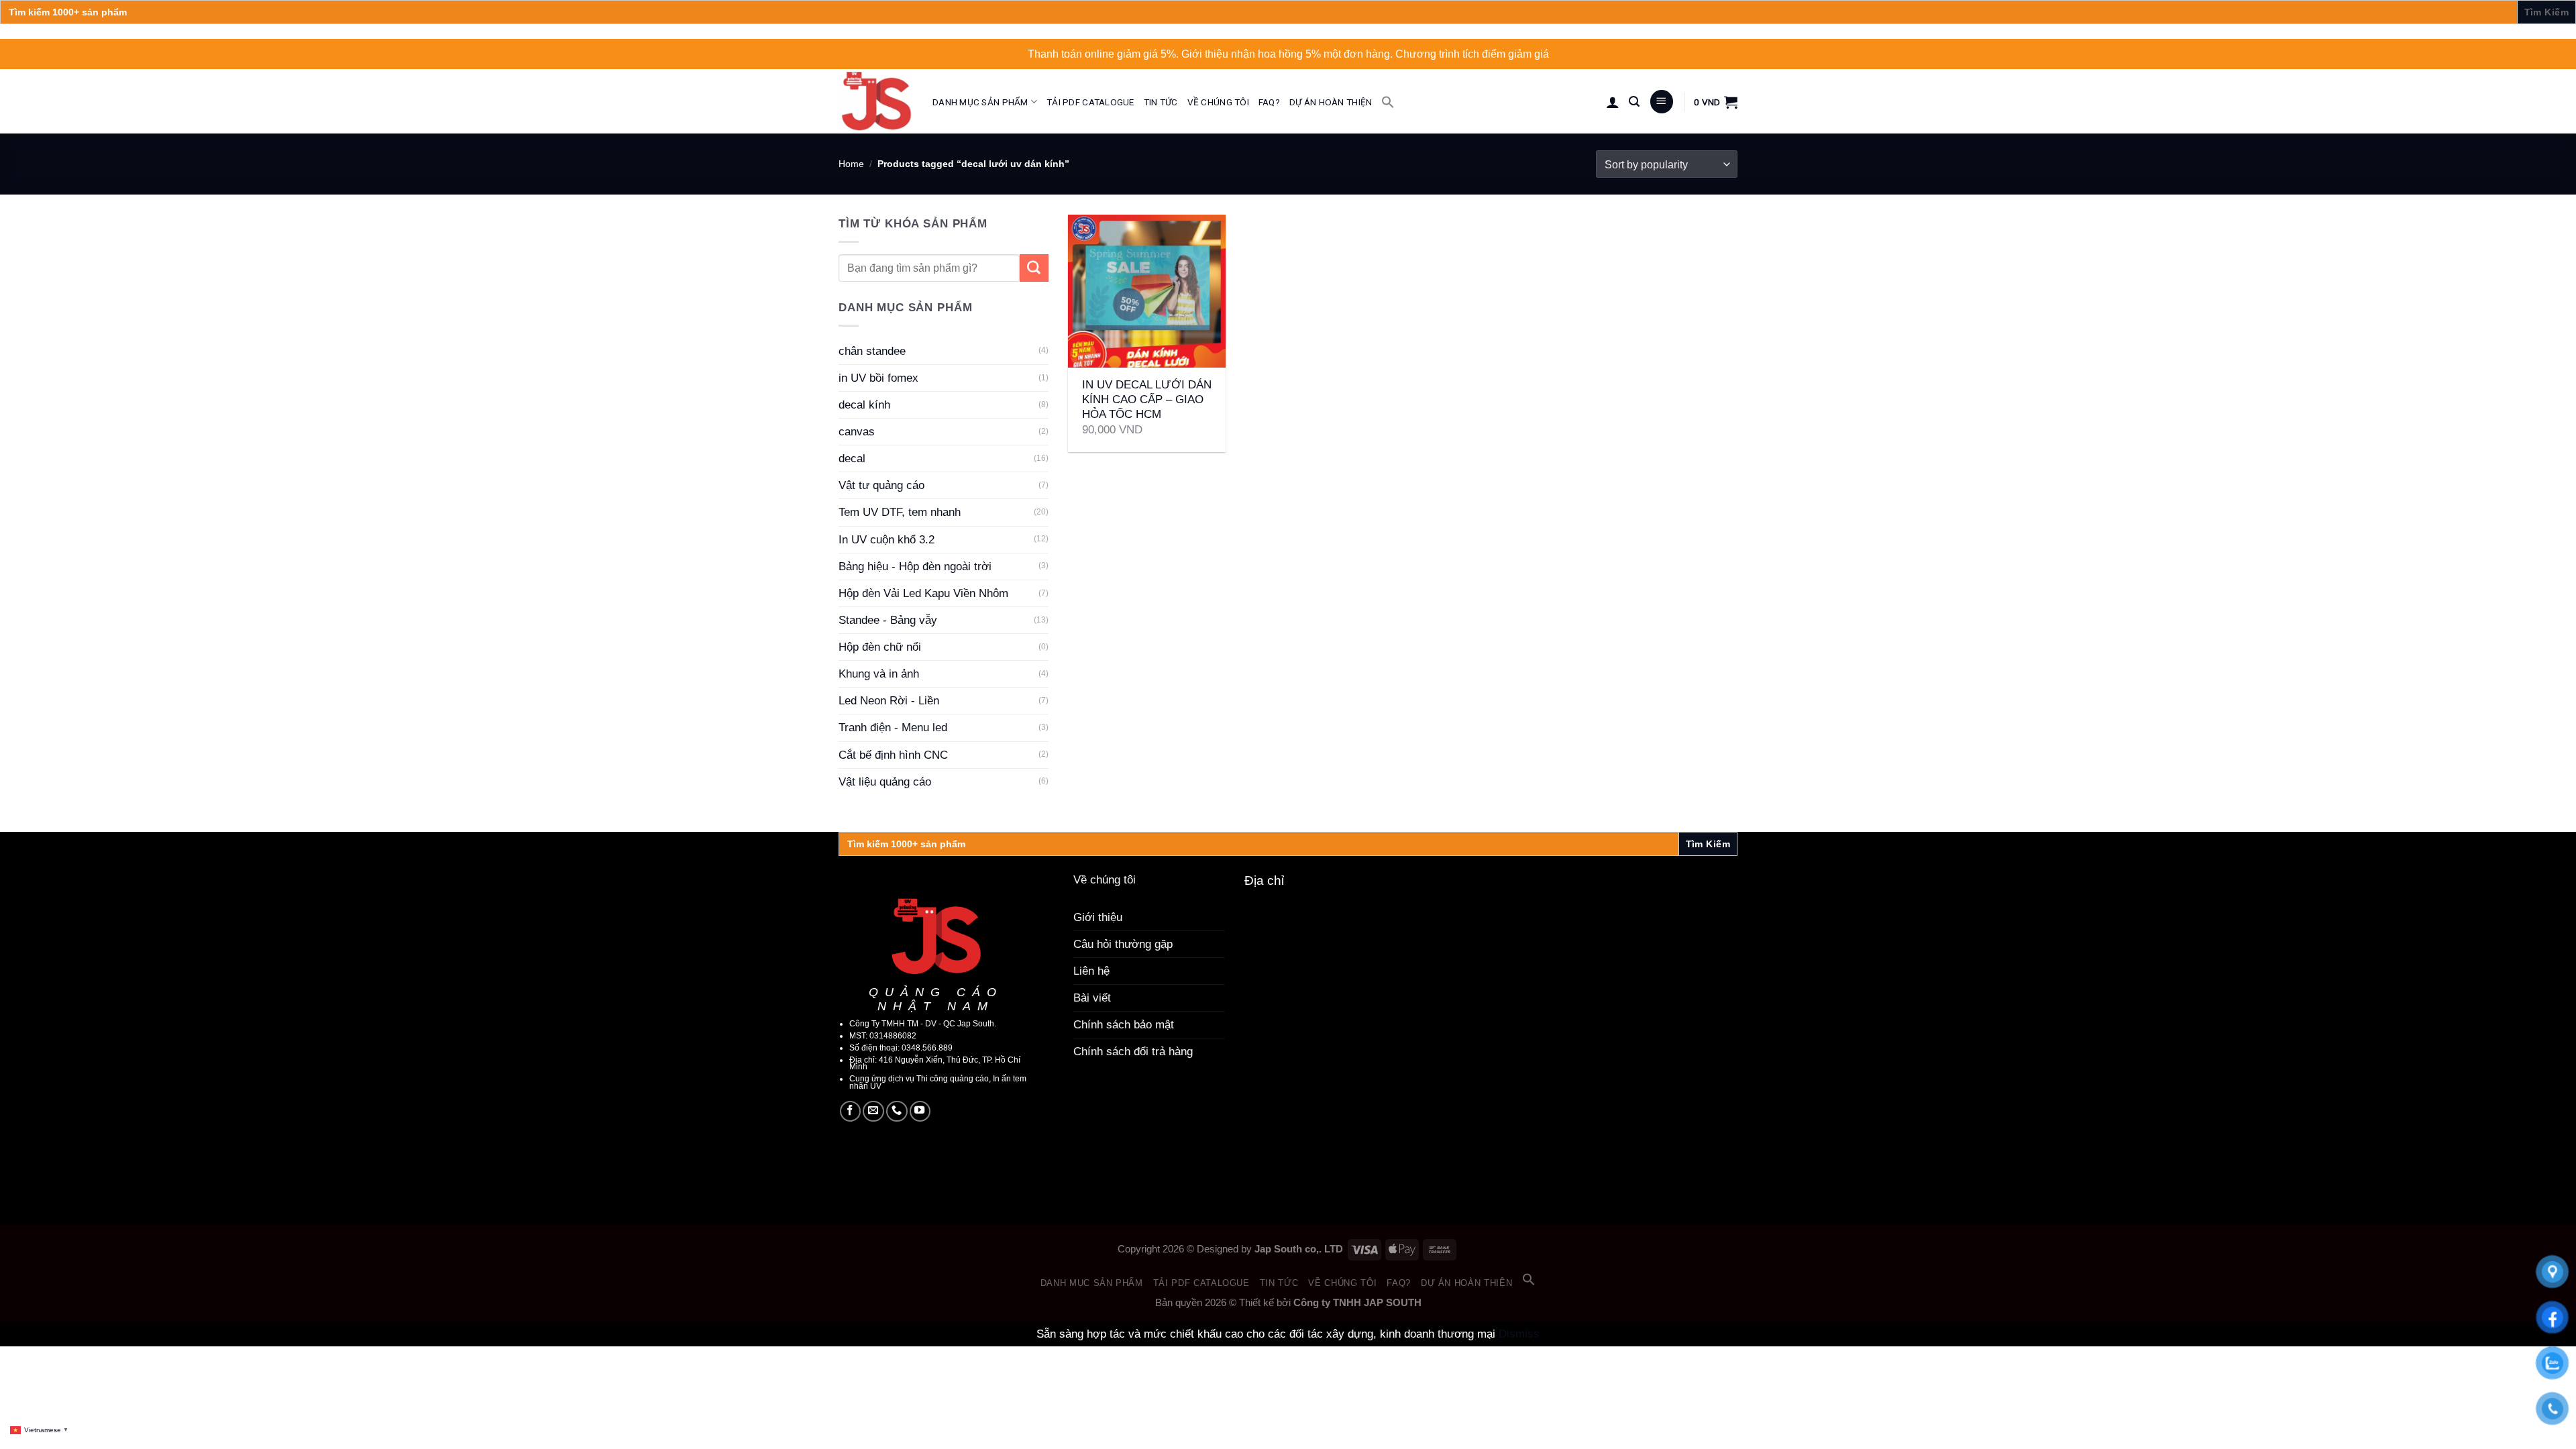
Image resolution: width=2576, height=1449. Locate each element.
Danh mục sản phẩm (980, 102)
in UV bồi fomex (878, 378)
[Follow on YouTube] (920, 1112)
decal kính (864, 405)
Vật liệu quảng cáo (885, 782)
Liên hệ (1091, 971)
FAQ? (1269, 102)
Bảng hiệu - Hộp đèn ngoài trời (915, 567)
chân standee (872, 351)
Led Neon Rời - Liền (889, 701)
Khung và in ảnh (879, 674)
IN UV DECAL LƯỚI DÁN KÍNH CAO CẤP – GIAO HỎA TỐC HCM (1147, 399)
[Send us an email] (873, 1112)
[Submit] (1034, 268)
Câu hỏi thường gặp (1123, 944)
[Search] (1634, 102)
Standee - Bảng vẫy (888, 620)
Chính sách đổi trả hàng (1133, 1052)
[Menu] (1662, 102)
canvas (857, 432)
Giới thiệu (1098, 917)
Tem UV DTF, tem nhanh (900, 512)
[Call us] (897, 1112)
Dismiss (1519, 1334)
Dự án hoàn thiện (1331, 102)
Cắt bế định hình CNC (893, 755)
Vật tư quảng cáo (881, 485)
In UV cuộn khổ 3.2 (887, 540)
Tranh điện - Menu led (893, 728)
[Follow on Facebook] (851, 1112)
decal (852, 459)
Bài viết (1092, 998)
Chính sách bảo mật (1124, 1025)
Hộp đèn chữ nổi (880, 647)
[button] (1388, 102)
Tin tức (1161, 102)
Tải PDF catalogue (1090, 102)
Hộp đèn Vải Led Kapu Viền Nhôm (923, 593)
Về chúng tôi (1218, 102)
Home (851, 164)
